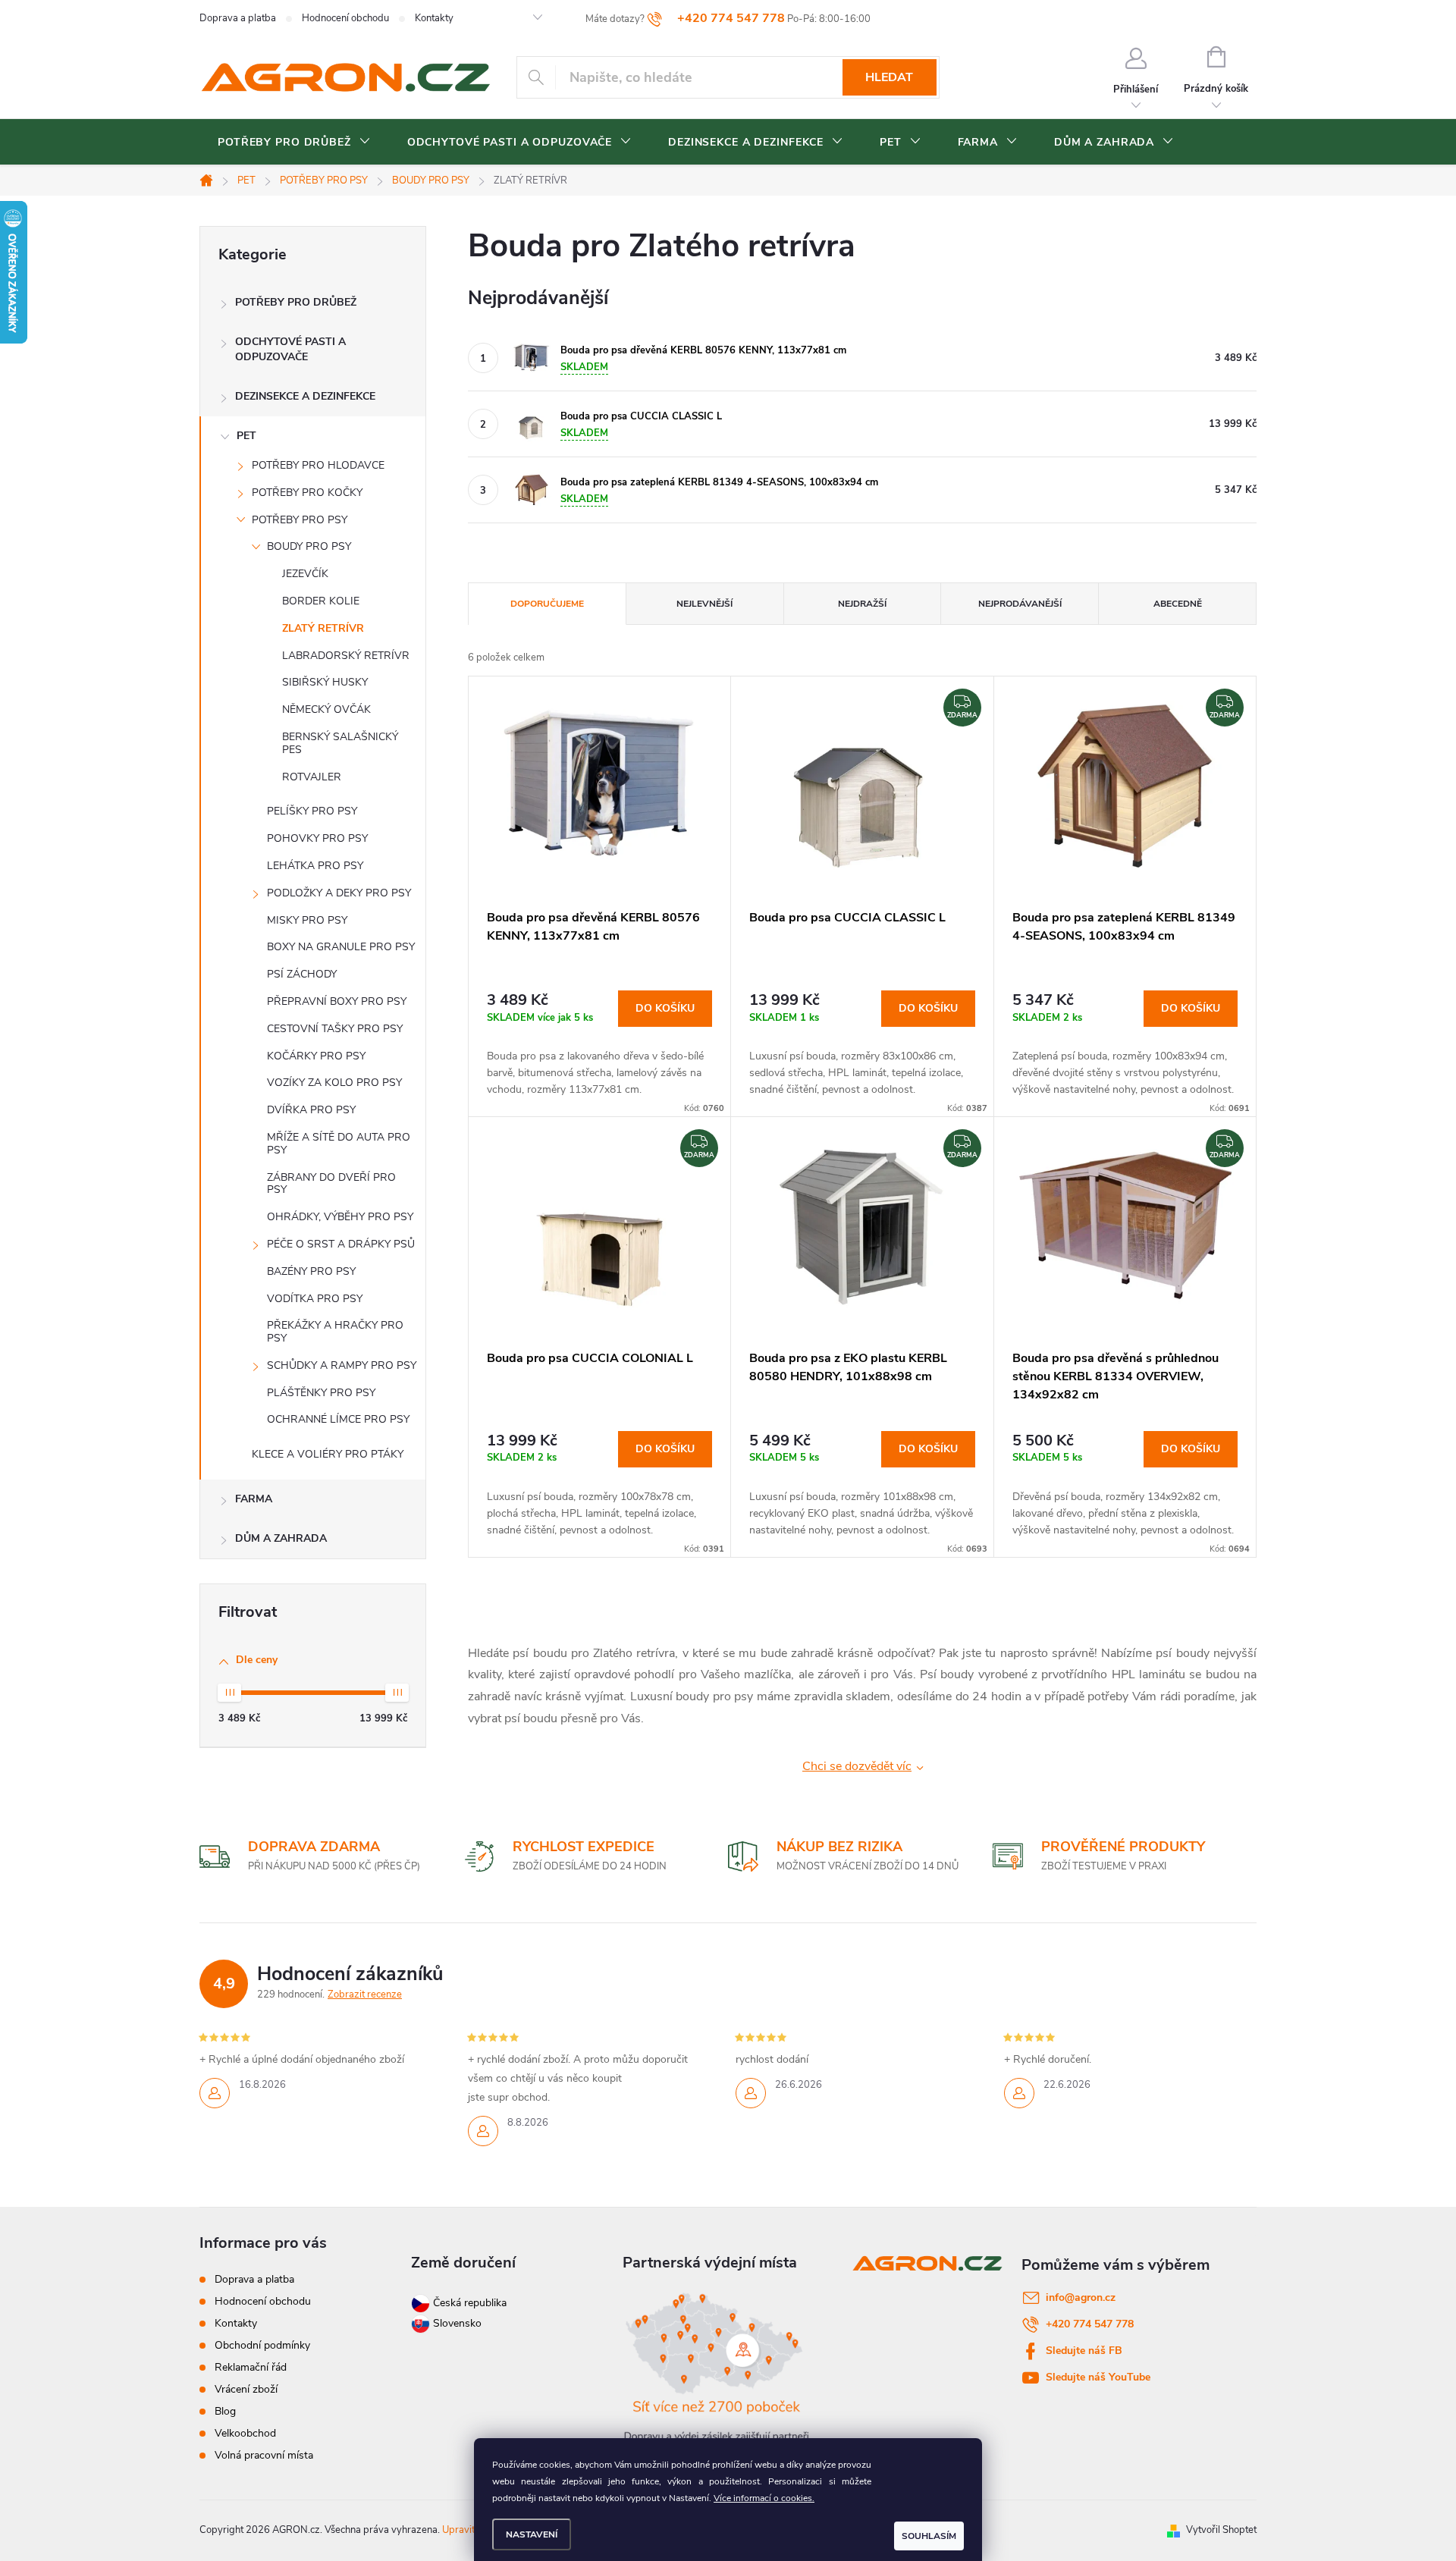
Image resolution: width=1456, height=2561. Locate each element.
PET (246, 436)
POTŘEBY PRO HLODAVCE (318, 465)
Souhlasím (929, 2536)
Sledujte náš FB (1084, 2351)
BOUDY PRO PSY (309, 546)
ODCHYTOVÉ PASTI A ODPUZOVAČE (290, 349)
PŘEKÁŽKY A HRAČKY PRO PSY (335, 1332)
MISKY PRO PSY (307, 920)
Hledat (889, 77)
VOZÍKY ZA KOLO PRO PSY (334, 1083)
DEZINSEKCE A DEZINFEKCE (305, 396)
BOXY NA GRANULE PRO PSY (341, 947)
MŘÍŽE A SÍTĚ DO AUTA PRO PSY (339, 1144)
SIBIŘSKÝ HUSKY (325, 682)
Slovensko (456, 2323)
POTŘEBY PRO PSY (300, 520)
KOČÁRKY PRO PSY (316, 1056)
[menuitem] (294, 143)
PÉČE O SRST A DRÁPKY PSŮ (341, 1244)
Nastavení (532, 2534)
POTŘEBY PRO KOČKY (307, 493)
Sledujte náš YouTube (1098, 2377)
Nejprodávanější (1020, 604)
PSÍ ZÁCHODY (302, 974)
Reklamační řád (251, 2367)
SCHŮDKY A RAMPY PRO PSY (342, 1365)
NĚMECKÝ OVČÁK (326, 709)
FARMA (254, 1499)
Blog (225, 2411)
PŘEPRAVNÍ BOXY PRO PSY (337, 1001)
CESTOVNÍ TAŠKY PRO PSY (335, 1029)
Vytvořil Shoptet (1221, 2530)
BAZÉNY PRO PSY (311, 1271)
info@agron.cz (1081, 2297)
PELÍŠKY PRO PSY (312, 811)
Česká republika (470, 2303)
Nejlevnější (704, 604)
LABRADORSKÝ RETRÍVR (346, 656)
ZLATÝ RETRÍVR (323, 628)
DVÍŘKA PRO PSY (311, 1110)
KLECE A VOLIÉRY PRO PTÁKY (328, 1454)
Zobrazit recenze (365, 1995)
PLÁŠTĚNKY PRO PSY (321, 1393)
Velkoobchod (245, 2433)
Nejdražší (862, 604)
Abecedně (1178, 604)
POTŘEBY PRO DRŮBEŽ (296, 302)
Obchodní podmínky (262, 2345)
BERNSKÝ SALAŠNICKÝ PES (340, 743)
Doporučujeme (547, 604)
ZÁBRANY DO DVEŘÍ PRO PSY (331, 1184)
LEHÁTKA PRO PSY (315, 866)
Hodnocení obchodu (345, 18)
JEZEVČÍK (305, 574)
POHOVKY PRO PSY (317, 838)
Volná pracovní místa (264, 2455)
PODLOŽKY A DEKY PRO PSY (339, 893)
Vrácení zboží (246, 2389)
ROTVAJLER (312, 777)
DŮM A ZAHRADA (281, 1538)
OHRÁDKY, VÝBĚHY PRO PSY (340, 1217)
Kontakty (434, 18)
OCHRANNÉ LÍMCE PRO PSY (338, 1419)
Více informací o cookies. (764, 2498)
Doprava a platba (238, 18)
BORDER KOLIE (321, 601)
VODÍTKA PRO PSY (315, 1299)
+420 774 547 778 (1090, 2324)
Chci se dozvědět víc (857, 1766)
